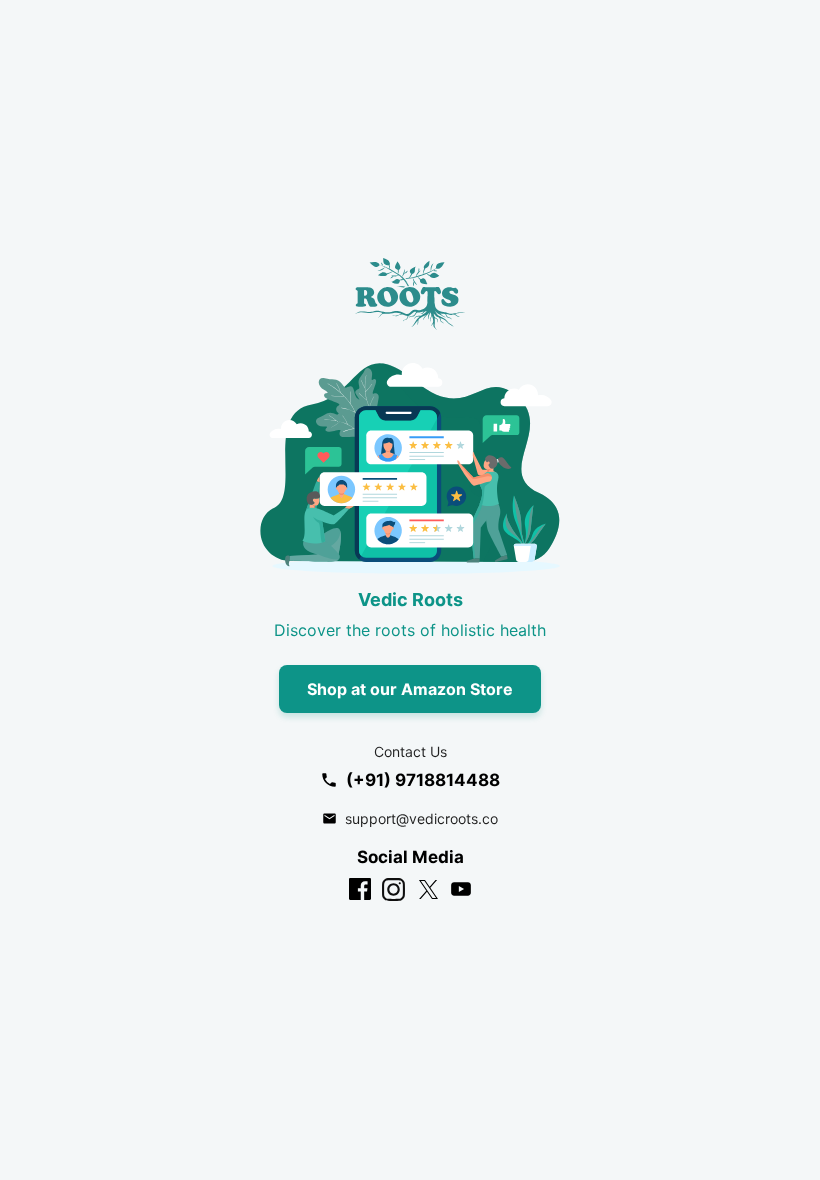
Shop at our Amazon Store (410, 689)
